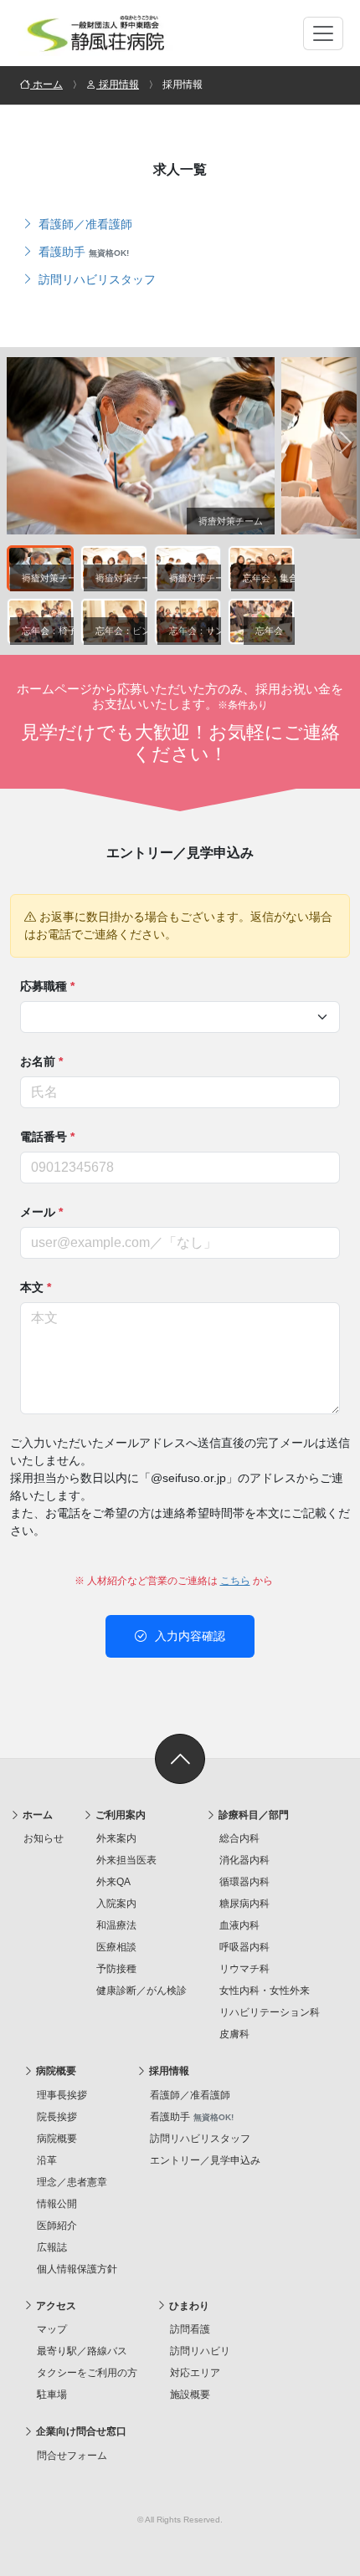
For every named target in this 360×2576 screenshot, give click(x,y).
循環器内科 (244, 1882)
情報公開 (57, 2204)
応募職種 (47, 986)
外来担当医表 (126, 1860)
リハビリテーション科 (270, 2012)
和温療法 (116, 1925)
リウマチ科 (244, 1969)
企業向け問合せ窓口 (80, 2431)
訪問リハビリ (200, 2351)
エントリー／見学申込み (205, 2160)
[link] (180, 1759)
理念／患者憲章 (72, 2182)
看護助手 (82, 252)
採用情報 (168, 2071)
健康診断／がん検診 (141, 1991)
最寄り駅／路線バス (82, 2351)
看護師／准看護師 (84, 224)
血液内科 (239, 1925)
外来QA (113, 1882)
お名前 (41, 1061)
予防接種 (116, 1969)
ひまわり (188, 2306)
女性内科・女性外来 (265, 1991)
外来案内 (116, 1838)
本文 (36, 1287)
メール (41, 1212)
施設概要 (190, 2395)
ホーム (36, 1815)
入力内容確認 (188, 1636)
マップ (52, 2329)
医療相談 (116, 1947)
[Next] (346, 443)
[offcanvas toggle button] (323, 33)
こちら (235, 1581)
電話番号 (47, 1137)
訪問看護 (190, 2329)
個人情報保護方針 (77, 2269)
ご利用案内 (119, 1815)
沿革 (47, 2160)
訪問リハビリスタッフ (95, 279)
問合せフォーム (72, 2456)
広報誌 (52, 2247)
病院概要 (55, 2071)
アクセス (55, 2306)
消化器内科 (244, 1860)
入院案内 (116, 1904)
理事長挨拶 (62, 2095)
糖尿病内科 (244, 1904)
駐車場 (52, 2395)
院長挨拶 (57, 2117)
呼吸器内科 (244, 1947)
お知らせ (44, 1838)
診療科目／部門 (252, 1815)
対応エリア (195, 2373)
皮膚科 (234, 2034)
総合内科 (239, 1838)
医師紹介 (57, 2226)
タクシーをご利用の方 (87, 2373)
